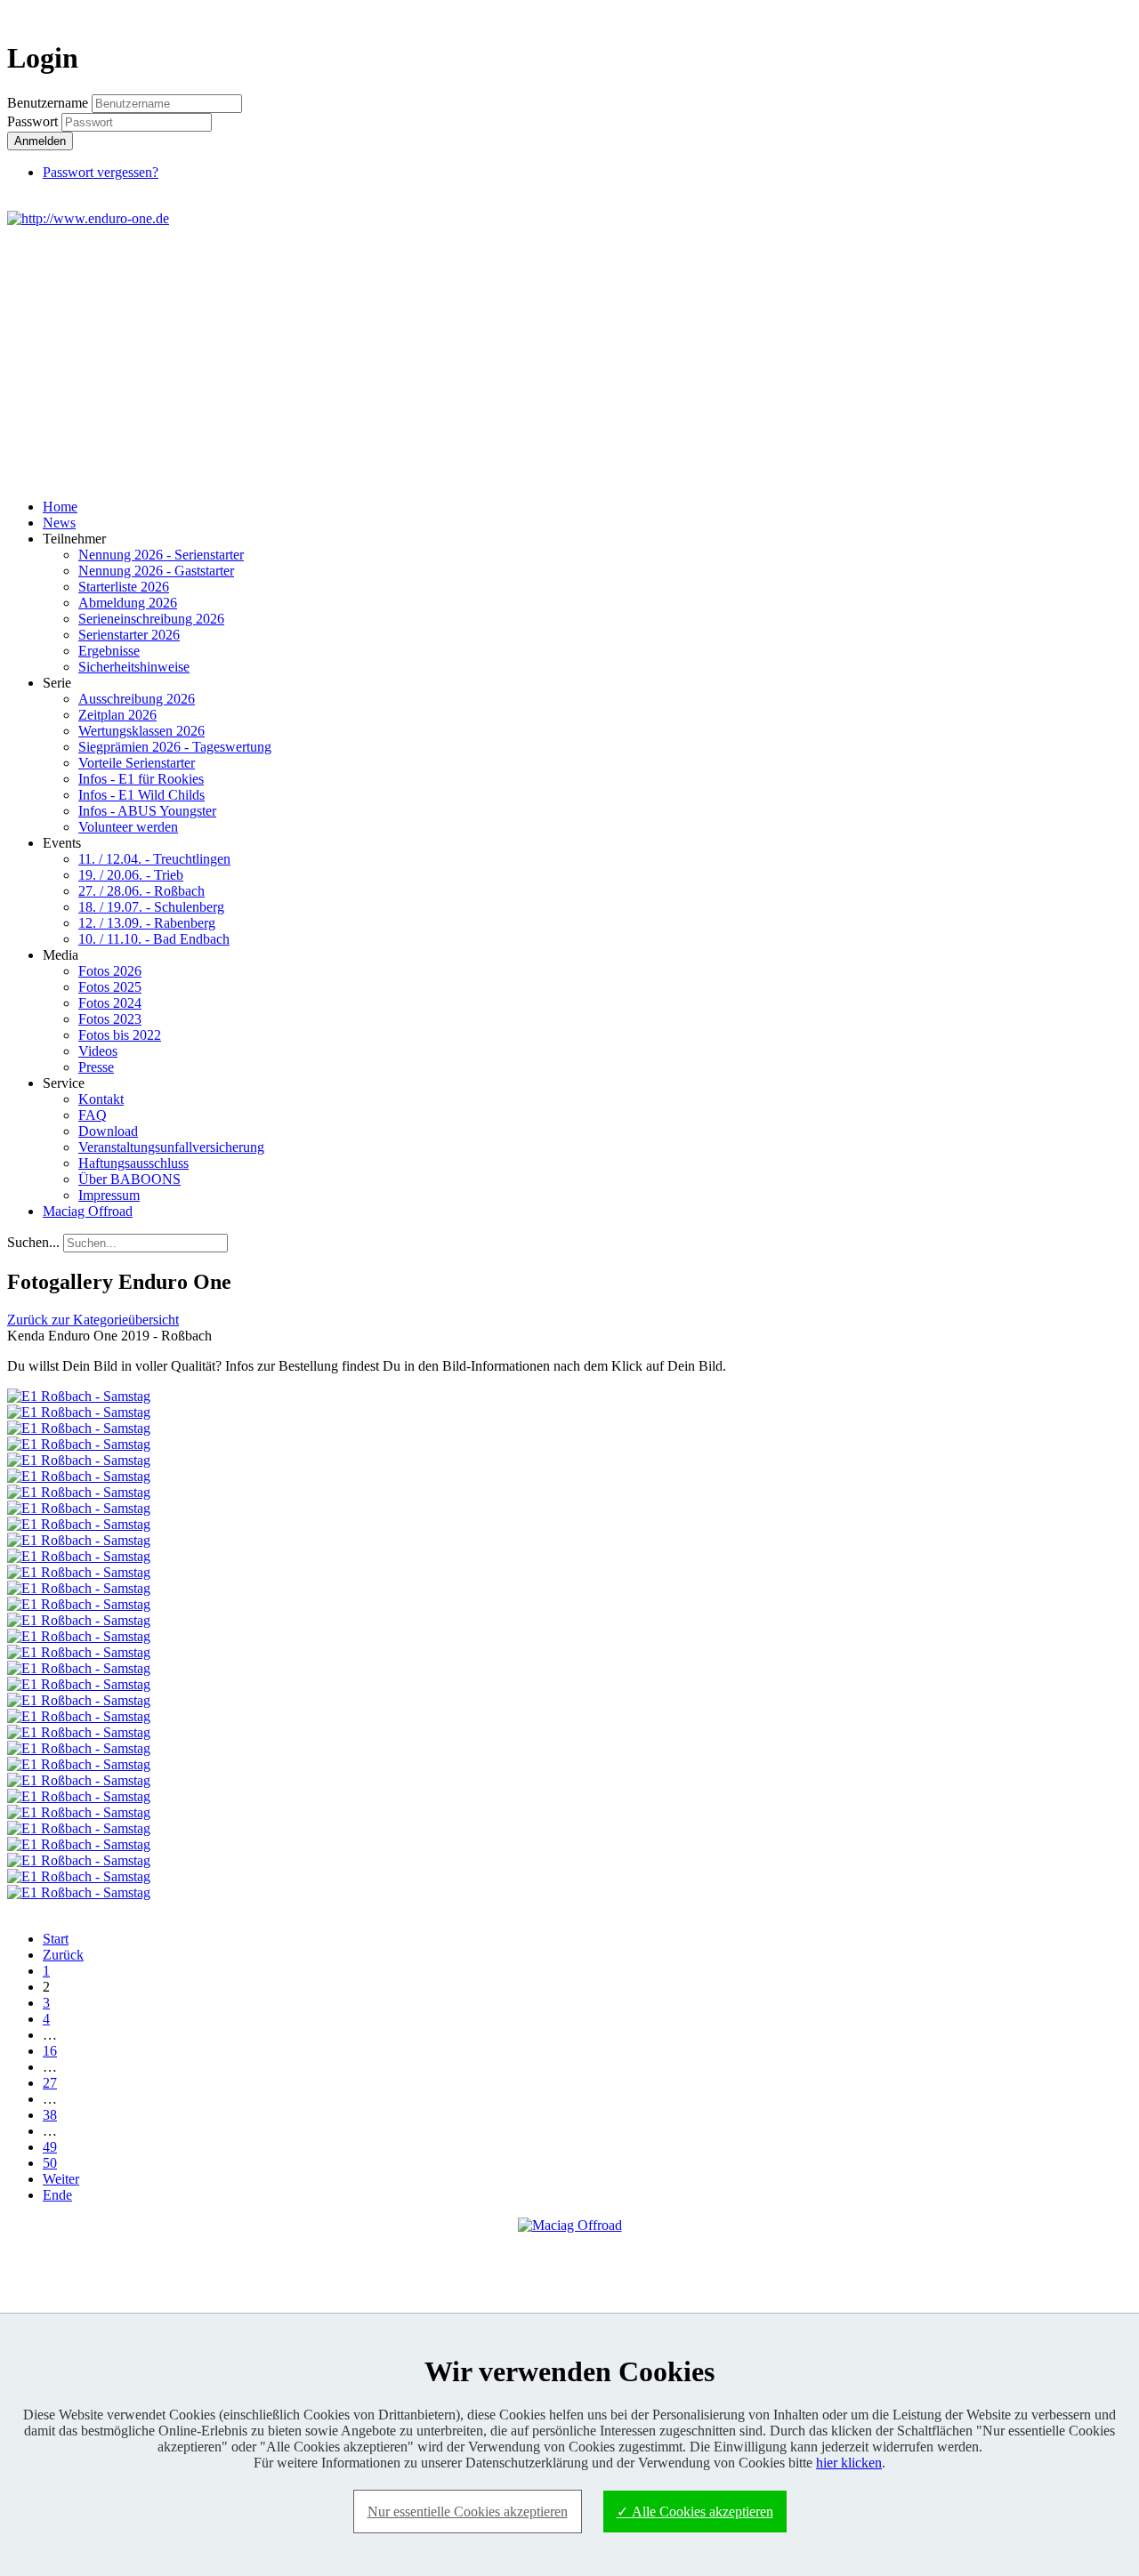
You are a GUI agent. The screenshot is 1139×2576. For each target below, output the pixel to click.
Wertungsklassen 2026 (141, 731)
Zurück (63, 1955)
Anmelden (40, 141)
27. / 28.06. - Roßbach (141, 891)
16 (50, 2051)
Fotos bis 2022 (120, 1035)
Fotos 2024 (110, 1003)
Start (56, 1939)
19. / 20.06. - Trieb (131, 875)
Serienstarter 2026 (129, 635)
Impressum (109, 1195)
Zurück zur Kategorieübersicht (93, 1320)
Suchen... (33, 1242)
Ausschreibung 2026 (137, 699)
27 (50, 2083)
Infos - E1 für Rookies (141, 779)
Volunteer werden (128, 827)
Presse (96, 1067)
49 (50, 2147)
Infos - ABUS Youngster (147, 811)
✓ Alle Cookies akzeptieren (695, 2512)
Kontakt (101, 1099)
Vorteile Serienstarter (137, 763)
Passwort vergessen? (101, 172)
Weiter (61, 2179)
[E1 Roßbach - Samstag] (79, 1396)
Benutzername (48, 103)
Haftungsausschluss (133, 1163)
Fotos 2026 (110, 971)
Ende (57, 2195)
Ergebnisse (109, 651)
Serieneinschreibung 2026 (151, 619)
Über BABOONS (129, 1179)
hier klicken (849, 2463)
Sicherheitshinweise (134, 667)
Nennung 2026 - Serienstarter (161, 555)
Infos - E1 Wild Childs (141, 795)
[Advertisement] (569, 360)
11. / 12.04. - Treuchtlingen (154, 859)
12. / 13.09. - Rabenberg (147, 923)
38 (50, 2115)
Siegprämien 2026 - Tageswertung (175, 747)
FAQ (93, 1115)
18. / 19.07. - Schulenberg (151, 907)
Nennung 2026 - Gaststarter (156, 571)
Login (1100, 15)
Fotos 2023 (110, 1019)
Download (108, 1131)
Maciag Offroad (88, 1211)
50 (50, 2163)
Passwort (34, 121)
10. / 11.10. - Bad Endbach (154, 939)
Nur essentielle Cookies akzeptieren (468, 2512)
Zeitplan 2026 (117, 715)
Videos (98, 1051)
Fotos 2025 (110, 987)
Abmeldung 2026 (128, 603)
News (59, 523)
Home (60, 507)
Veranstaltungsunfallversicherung (171, 1147)
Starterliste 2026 (124, 587)
